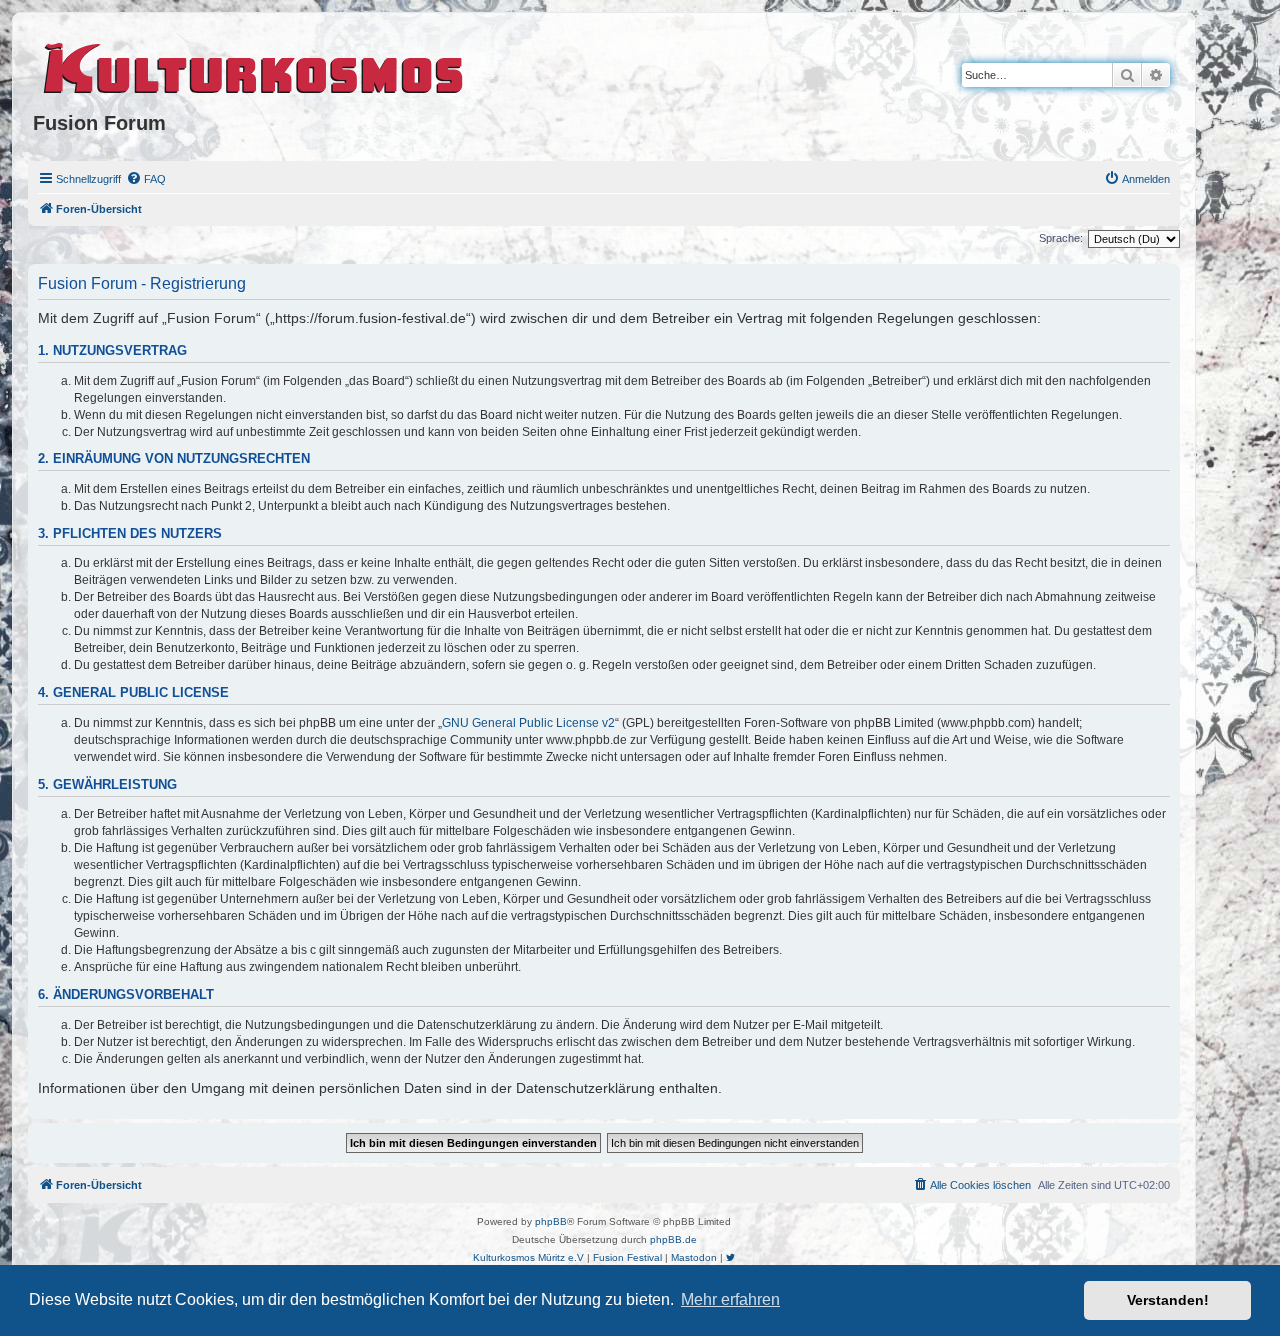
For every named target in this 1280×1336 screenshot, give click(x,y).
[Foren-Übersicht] (254, 65)
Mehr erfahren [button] (730, 1299)
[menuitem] (146, 179)
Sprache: (1061, 238)
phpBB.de (673, 1239)
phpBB (551, 1221)
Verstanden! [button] (1168, 1300)
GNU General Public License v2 (528, 723)
